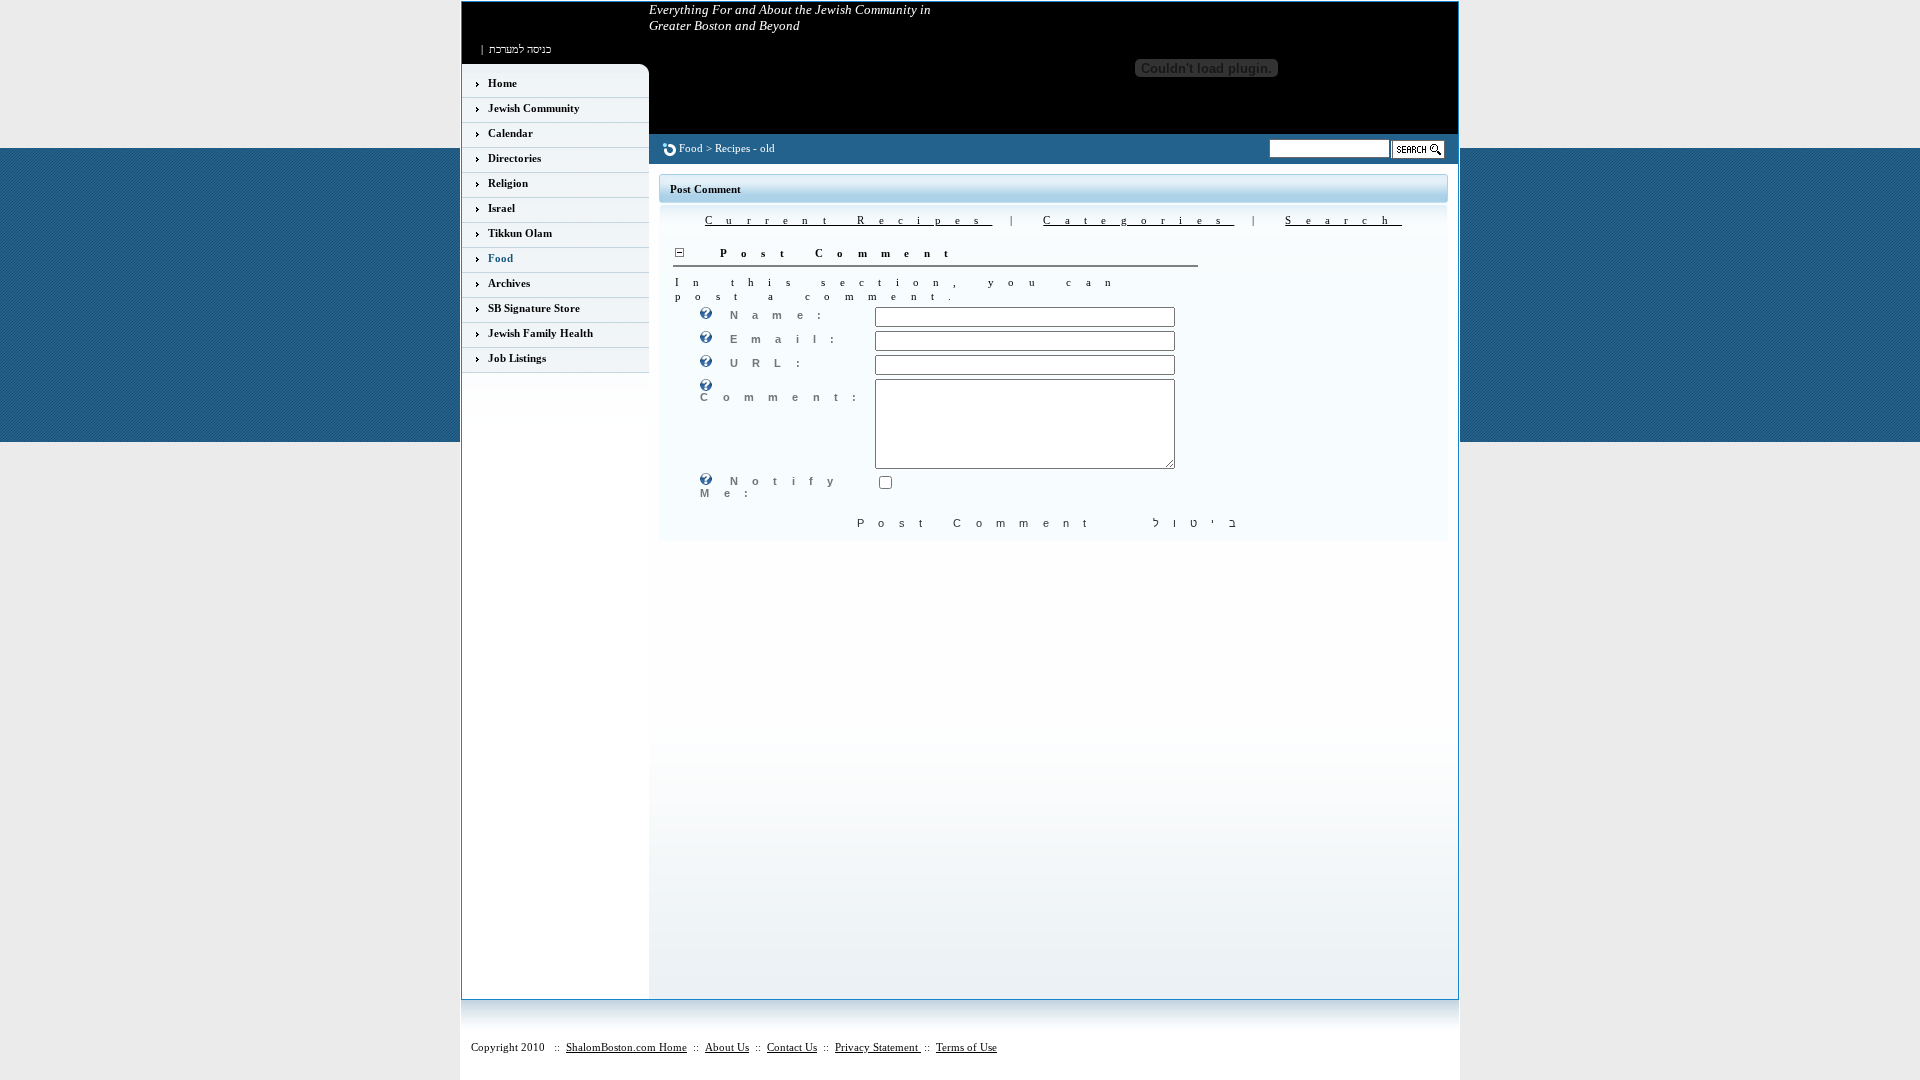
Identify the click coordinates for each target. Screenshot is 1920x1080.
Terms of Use (966, 1047)
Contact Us (792, 1047)
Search (1343, 220)
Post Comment (979, 523)
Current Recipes (849, 220)
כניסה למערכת (520, 49)
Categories (1138, 220)
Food (691, 148)
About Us (727, 1047)
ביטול (1202, 523)
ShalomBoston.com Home (626, 1047)
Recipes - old (745, 148)
